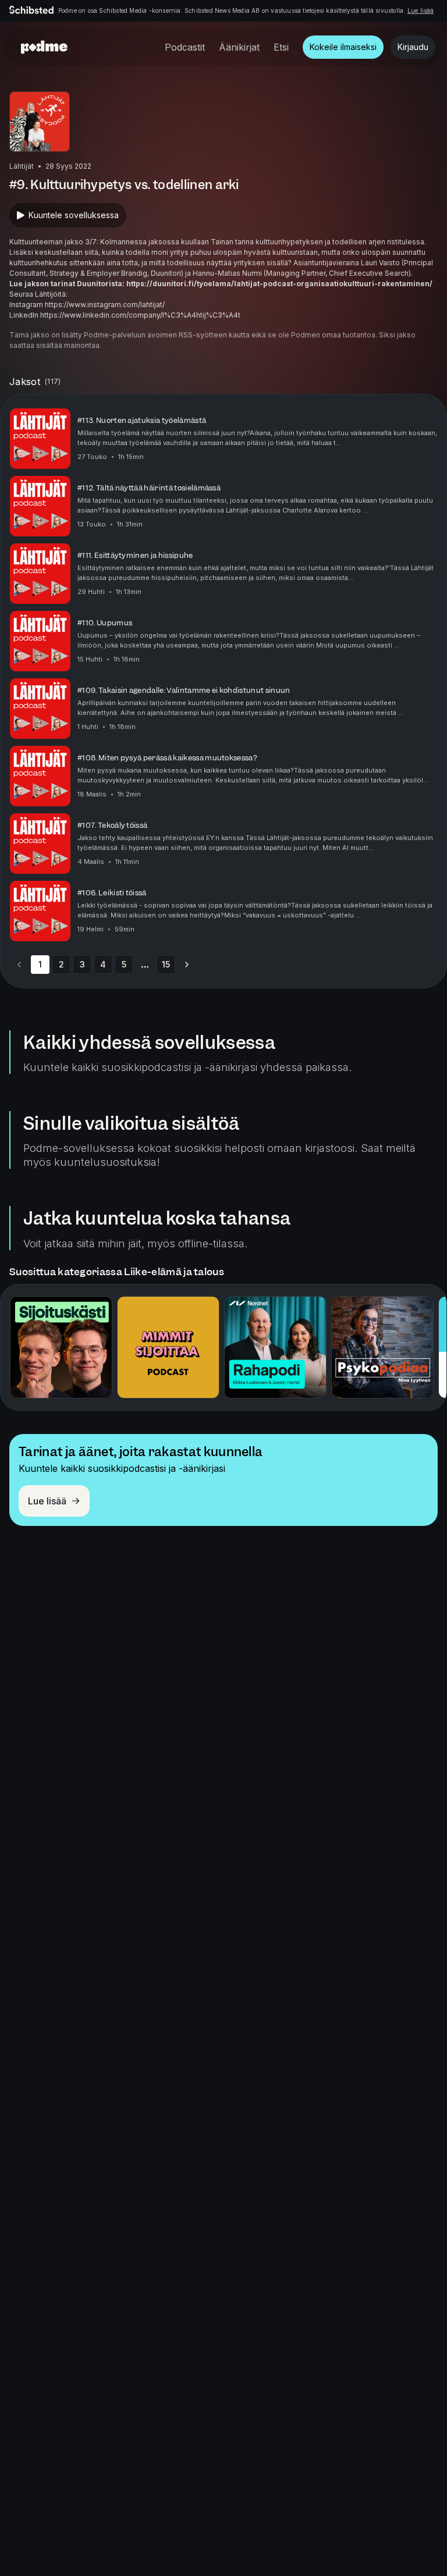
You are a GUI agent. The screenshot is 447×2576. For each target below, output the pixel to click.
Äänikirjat (239, 47)
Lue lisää (421, 10)
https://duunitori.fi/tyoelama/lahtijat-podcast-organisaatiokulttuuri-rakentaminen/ (279, 284)
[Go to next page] (187, 965)
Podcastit (185, 47)
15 (166, 964)
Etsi (281, 47)
